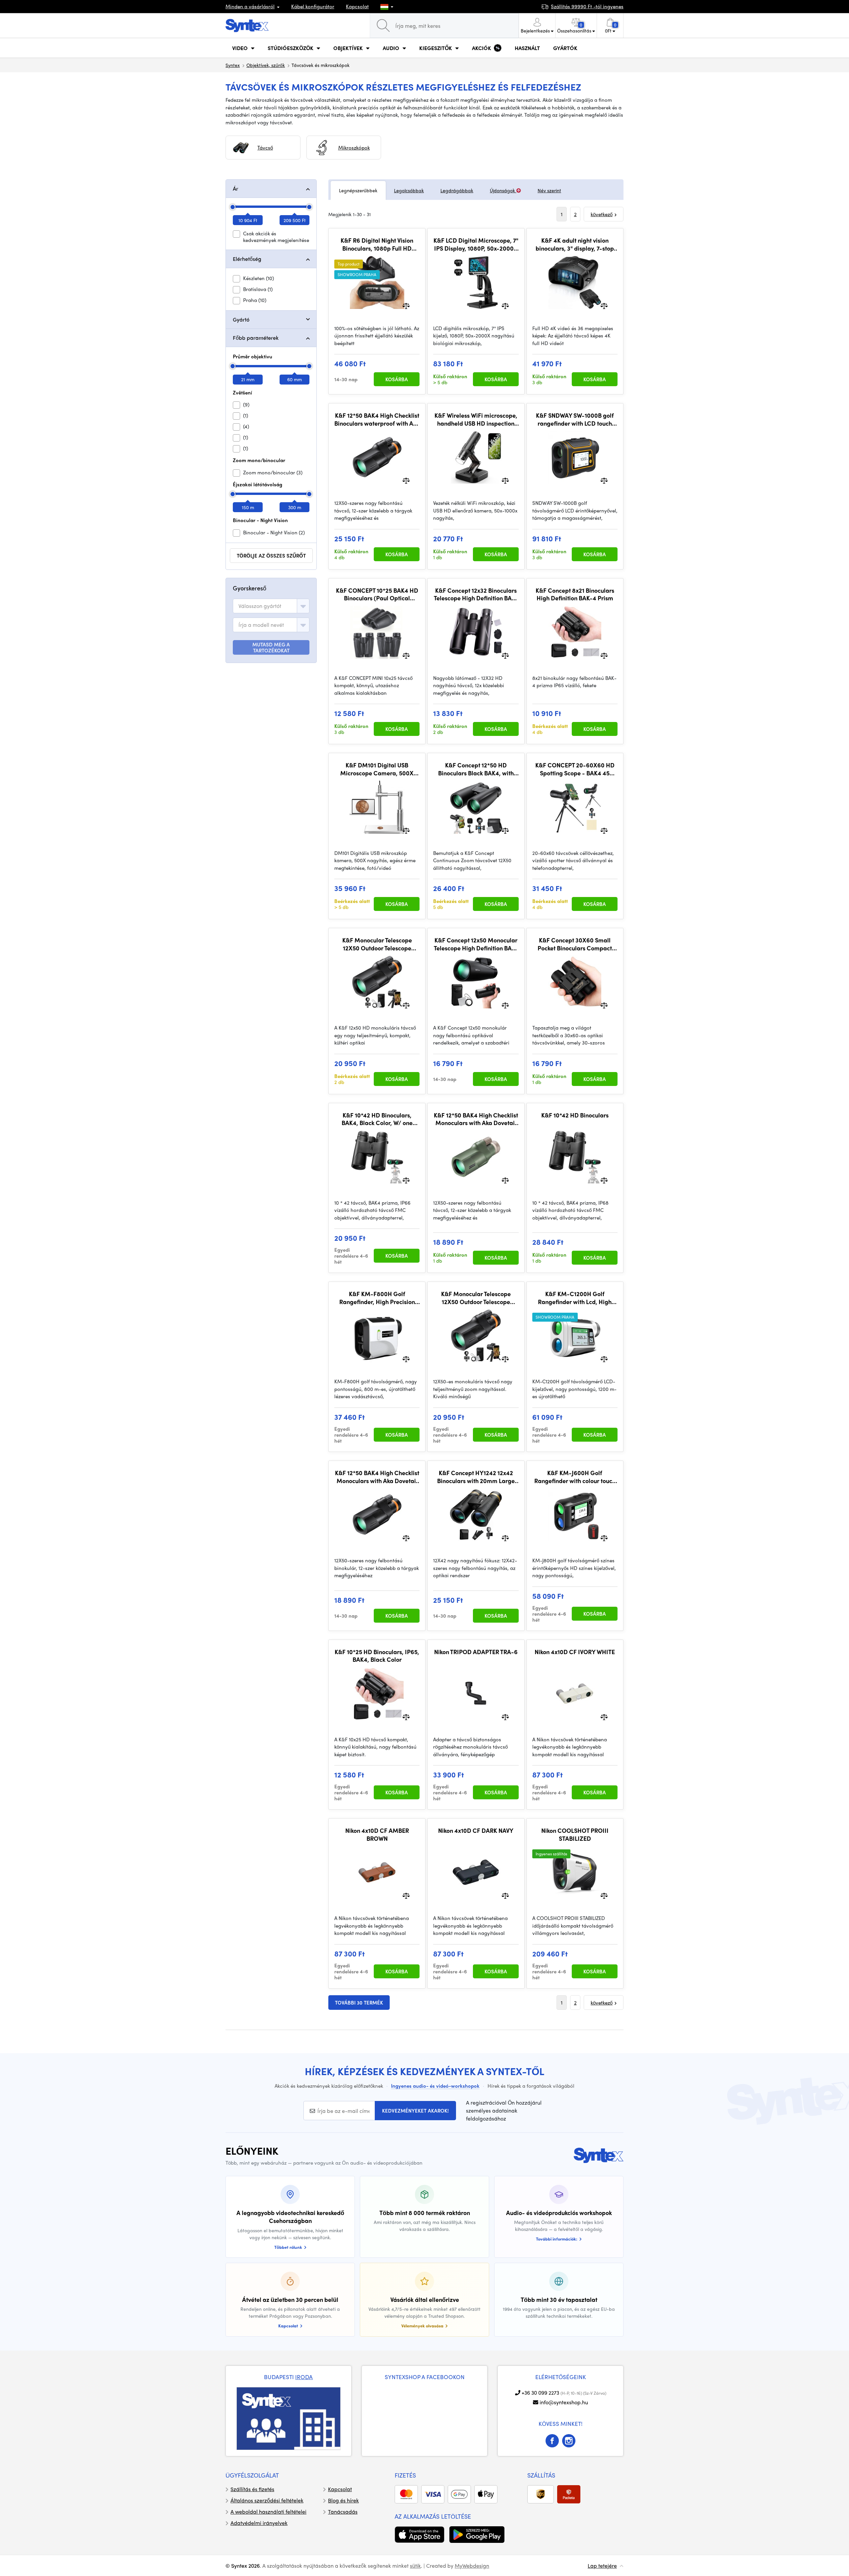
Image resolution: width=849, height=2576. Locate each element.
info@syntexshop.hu (564, 2402)
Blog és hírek (343, 2500)
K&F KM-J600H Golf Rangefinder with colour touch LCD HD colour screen (575, 1477)
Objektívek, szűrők (266, 65)
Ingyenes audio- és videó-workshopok (435, 2086)
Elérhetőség (247, 259)
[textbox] (260, 606)
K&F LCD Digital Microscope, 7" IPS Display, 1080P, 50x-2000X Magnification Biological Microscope (476, 244)
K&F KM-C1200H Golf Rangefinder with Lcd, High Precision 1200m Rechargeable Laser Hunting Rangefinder (575, 1298)
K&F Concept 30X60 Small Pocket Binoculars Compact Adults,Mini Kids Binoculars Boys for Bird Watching (575, 944)
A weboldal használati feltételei (268, 2512)
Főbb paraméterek (256, 338)
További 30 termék (359, 2003)
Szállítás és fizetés (252, 2489)
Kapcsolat (357, 6)
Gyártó (241, 319)
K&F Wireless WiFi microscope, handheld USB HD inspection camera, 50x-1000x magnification (476, 419)
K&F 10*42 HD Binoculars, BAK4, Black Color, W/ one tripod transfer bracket (377, 1119)
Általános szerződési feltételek (267, 2500)
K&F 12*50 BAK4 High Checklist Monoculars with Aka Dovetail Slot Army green (476, 1119)
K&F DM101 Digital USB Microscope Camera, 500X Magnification (377, 769)
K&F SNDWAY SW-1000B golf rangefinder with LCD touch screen (575, 419)
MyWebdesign (472, 2566)
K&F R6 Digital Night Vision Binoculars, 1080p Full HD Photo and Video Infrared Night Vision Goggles (377, 244)
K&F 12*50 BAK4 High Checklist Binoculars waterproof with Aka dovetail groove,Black (377, 419)
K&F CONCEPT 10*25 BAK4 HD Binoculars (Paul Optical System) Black (377, 594)
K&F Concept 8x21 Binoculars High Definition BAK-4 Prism (575, 594)
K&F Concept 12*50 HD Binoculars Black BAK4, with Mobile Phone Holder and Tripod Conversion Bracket (476, 769)
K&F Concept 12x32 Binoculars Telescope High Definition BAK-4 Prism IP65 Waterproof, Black (476, 594)
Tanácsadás (343, 2512)
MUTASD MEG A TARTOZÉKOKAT (271, 647)
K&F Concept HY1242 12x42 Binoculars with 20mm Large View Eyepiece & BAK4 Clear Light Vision (476, 1477)
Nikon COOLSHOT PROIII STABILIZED (575, 1834)
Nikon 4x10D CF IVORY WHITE (575, 1652)
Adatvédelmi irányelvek (259, 2523)
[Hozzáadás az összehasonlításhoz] (406, 305)
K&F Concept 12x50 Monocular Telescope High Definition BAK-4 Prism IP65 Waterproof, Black (476, 944)
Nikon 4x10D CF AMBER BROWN (377, 1834)
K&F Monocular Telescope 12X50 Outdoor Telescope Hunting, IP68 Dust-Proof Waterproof (476, 1298)
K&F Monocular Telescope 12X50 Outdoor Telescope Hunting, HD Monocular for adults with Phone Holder (377, 944)
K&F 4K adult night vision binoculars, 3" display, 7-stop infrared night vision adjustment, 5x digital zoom (575, 244)
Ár (235, 188)
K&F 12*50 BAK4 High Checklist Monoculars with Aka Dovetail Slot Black (377, 1477)
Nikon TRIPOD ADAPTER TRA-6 (476, 1652)
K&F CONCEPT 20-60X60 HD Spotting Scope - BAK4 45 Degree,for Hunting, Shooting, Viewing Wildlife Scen (575, 769)
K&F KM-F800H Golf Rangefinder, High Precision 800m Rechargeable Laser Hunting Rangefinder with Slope (377, 1298)
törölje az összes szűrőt (271, 556)
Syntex (233, 65)
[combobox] (271, 606)
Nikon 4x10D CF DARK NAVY (476, 1830)
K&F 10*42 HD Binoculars (575, 1115)
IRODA (304, 2377)
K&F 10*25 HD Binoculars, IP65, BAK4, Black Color (377, 1656)
